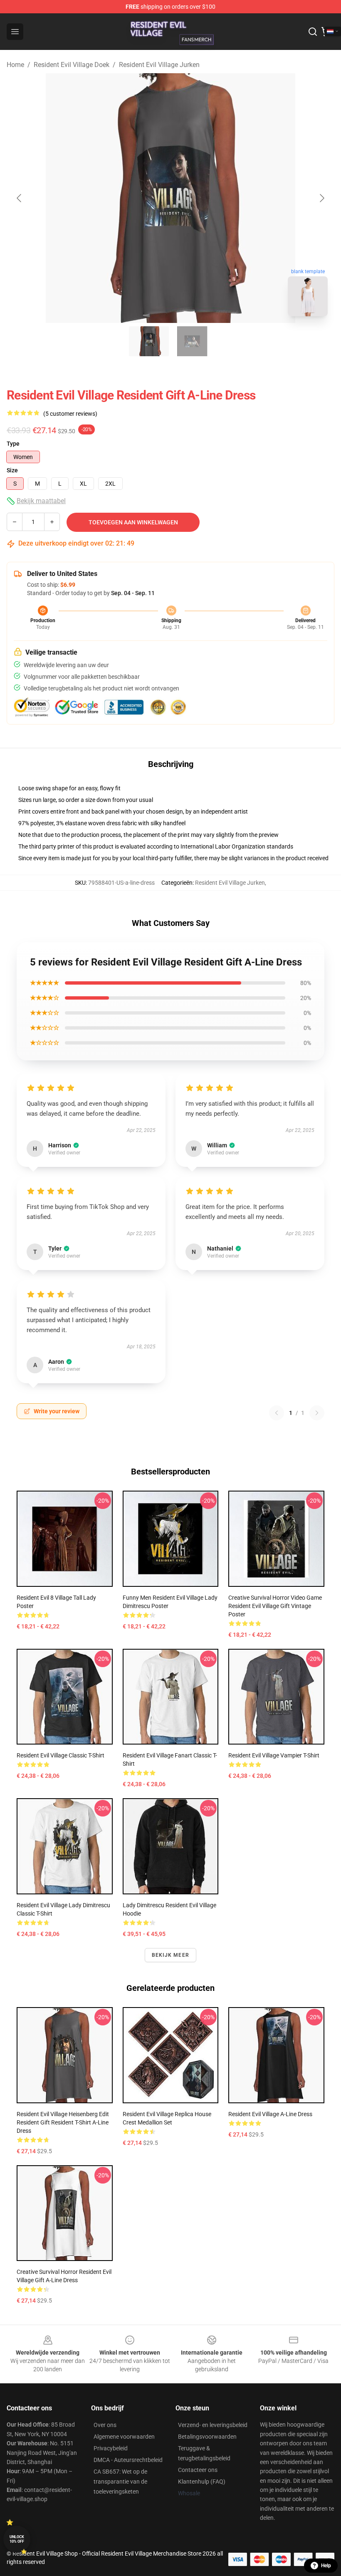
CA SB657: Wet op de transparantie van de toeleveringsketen (120, 2482)
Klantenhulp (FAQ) (202, 2482)
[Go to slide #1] (149, 341)
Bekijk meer (170, 1955)
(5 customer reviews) (70, 414)
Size (12, 470)
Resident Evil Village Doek (72, 65)
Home (15, 65)
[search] (313, 32)
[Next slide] (321, 198)
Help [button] (326, 2566)
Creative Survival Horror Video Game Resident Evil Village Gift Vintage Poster (275, 1606)
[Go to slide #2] (192, 341)
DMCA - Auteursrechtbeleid (128, 2460)
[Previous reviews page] (277, 1413)
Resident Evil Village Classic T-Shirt (61, 1755)
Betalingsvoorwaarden (207, 2437)
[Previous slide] (20, 198)
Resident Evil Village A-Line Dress (270, 2114)
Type (13, 444)
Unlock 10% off (17, 2539)
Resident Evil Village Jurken (159, 65)
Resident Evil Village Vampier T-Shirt (274, 1755)
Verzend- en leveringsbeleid (213, 2425)
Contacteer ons (198, 2470)
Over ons (105, 2425)
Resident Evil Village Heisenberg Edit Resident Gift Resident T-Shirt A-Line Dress (63, 2122)
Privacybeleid (111, 2448)
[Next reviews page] (317, 1413)
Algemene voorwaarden (124, 2437)
